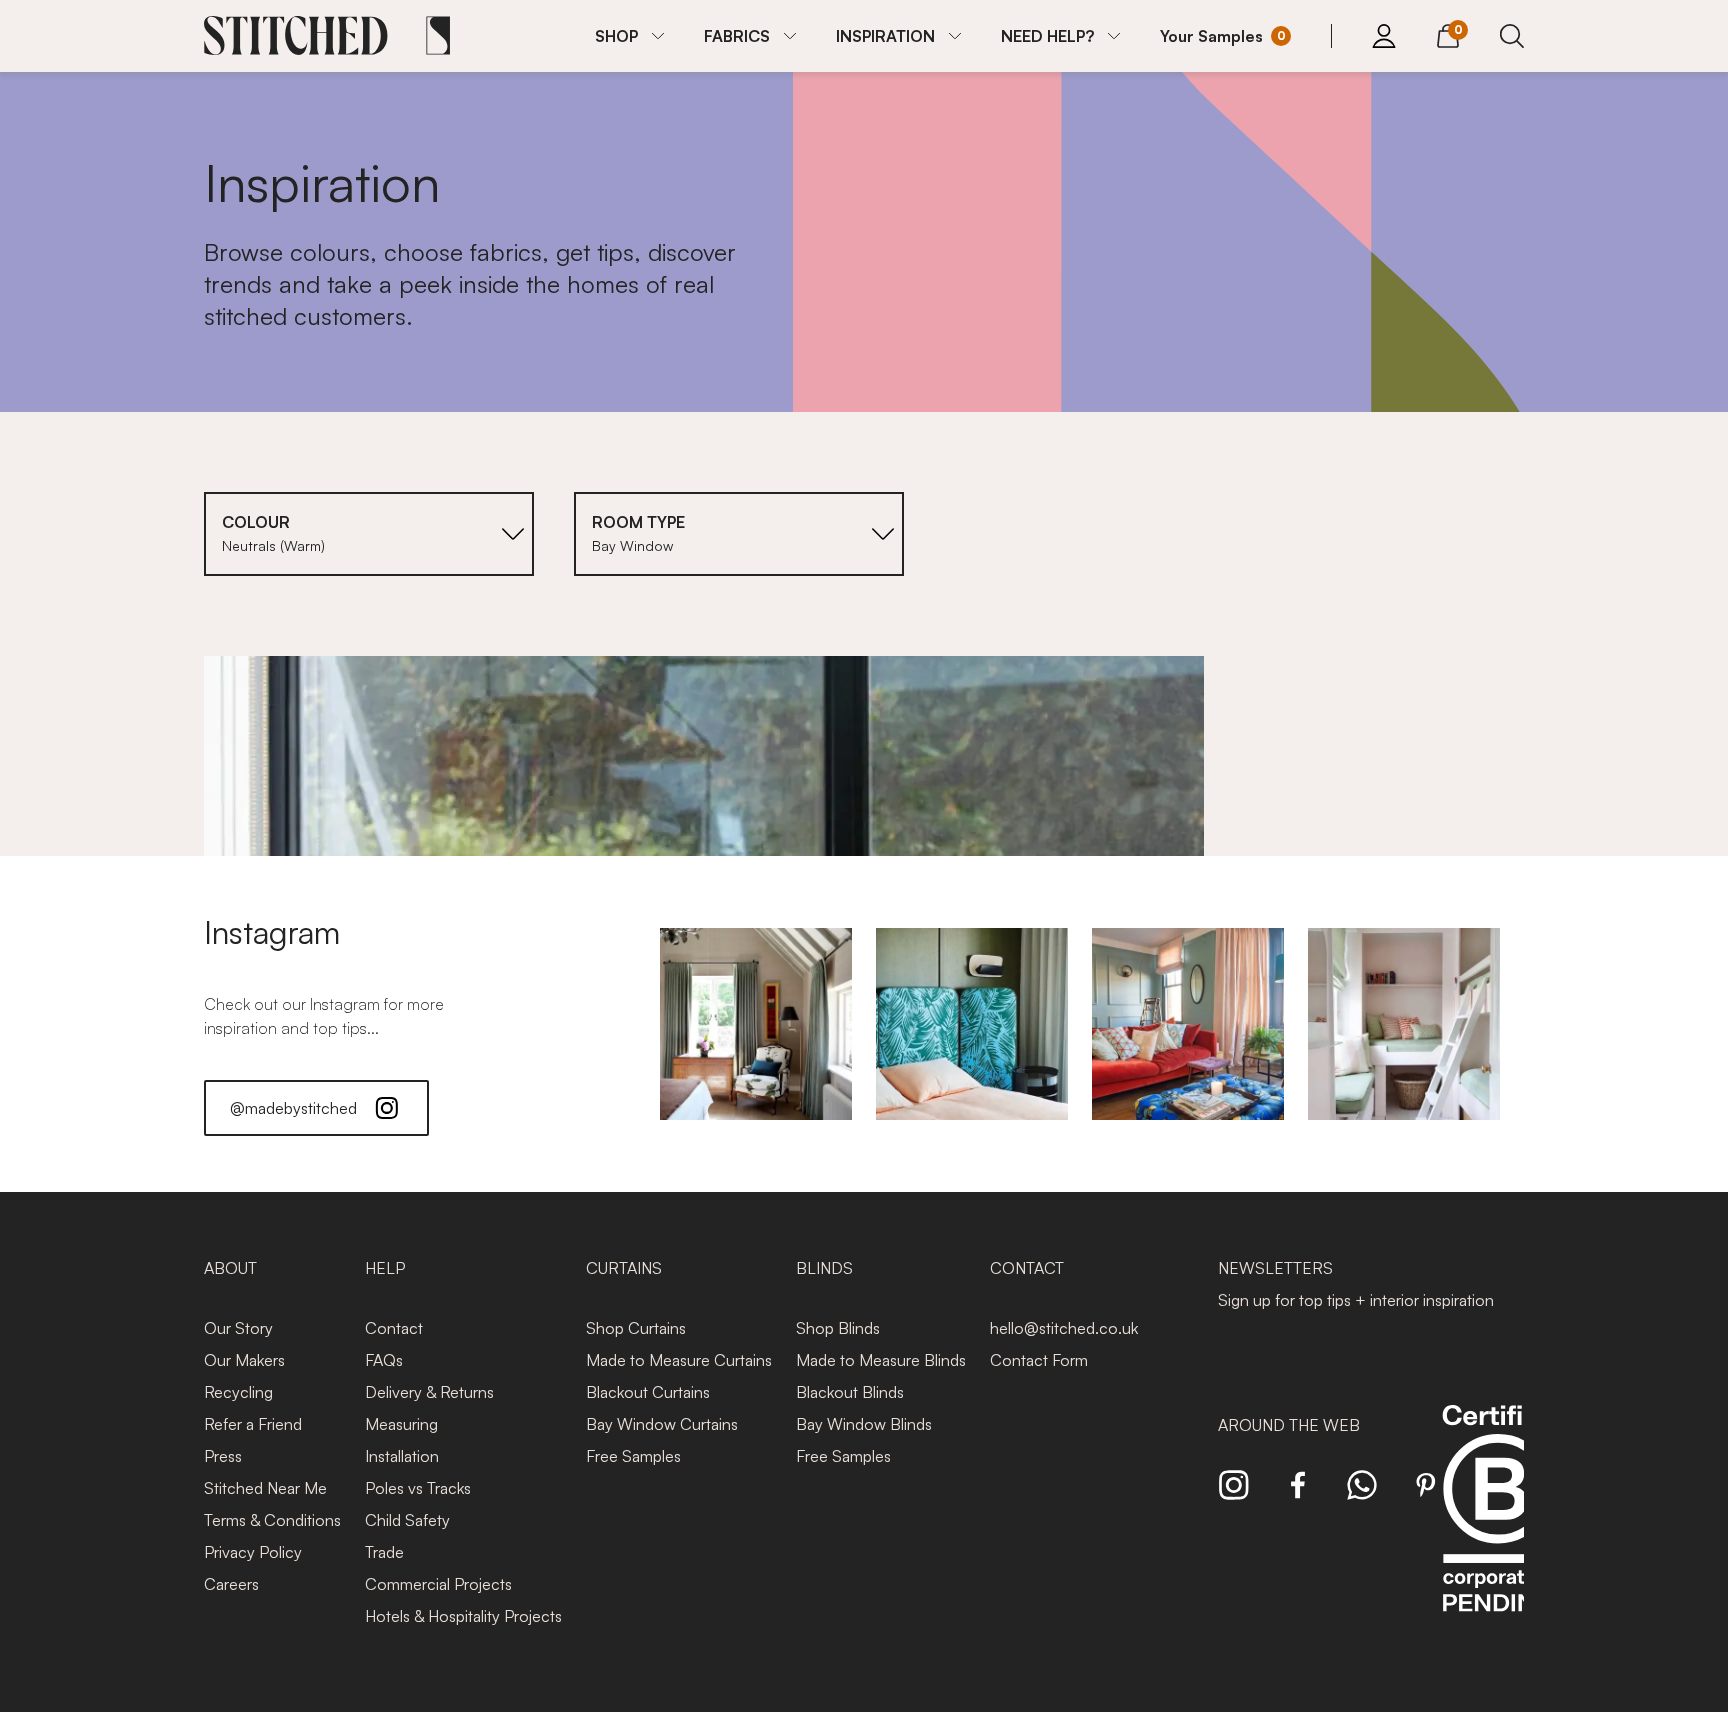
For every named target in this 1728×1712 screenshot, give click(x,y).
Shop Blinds (838, 1328)
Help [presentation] (385, 1268)
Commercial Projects (438, 1584)
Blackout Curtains (648, 1392)
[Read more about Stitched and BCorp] (1498, 1530)
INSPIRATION (885, 36)
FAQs (384, 1360)
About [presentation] (230, 1268)
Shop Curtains (636, 1328)
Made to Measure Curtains (679, 1360)
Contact (394, 1328)
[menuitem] (629, 36)
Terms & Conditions (272, 1520)
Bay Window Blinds (864, 1424)
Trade (384, 1552)
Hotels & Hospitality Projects (463, 1616)
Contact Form (1039, 1360)
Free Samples (633, 1456)
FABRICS (737, 36)
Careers (231, 1584)
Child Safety (407, 1520)
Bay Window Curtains (662, 1424)
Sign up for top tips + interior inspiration (1356, 1300)
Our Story (238, 1328)
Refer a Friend (253, 1424)
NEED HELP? (1047, 36)
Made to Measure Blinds (881, 1360)
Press (223, 1456)
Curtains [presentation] (624, 1268)
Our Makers (244, 1360)
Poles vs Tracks (418, 1488)
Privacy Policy (253, 1552)
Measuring (401, 1424)
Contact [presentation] (1027, 1268)
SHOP (616, 36)
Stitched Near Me (265, 1488)
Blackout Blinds (850, 1392)
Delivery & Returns (429, 1392)
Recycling (238, 1392)
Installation (402, 1456)
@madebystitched (293, 1108)
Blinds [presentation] (824, 1268)
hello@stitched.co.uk (1064, 1328)
